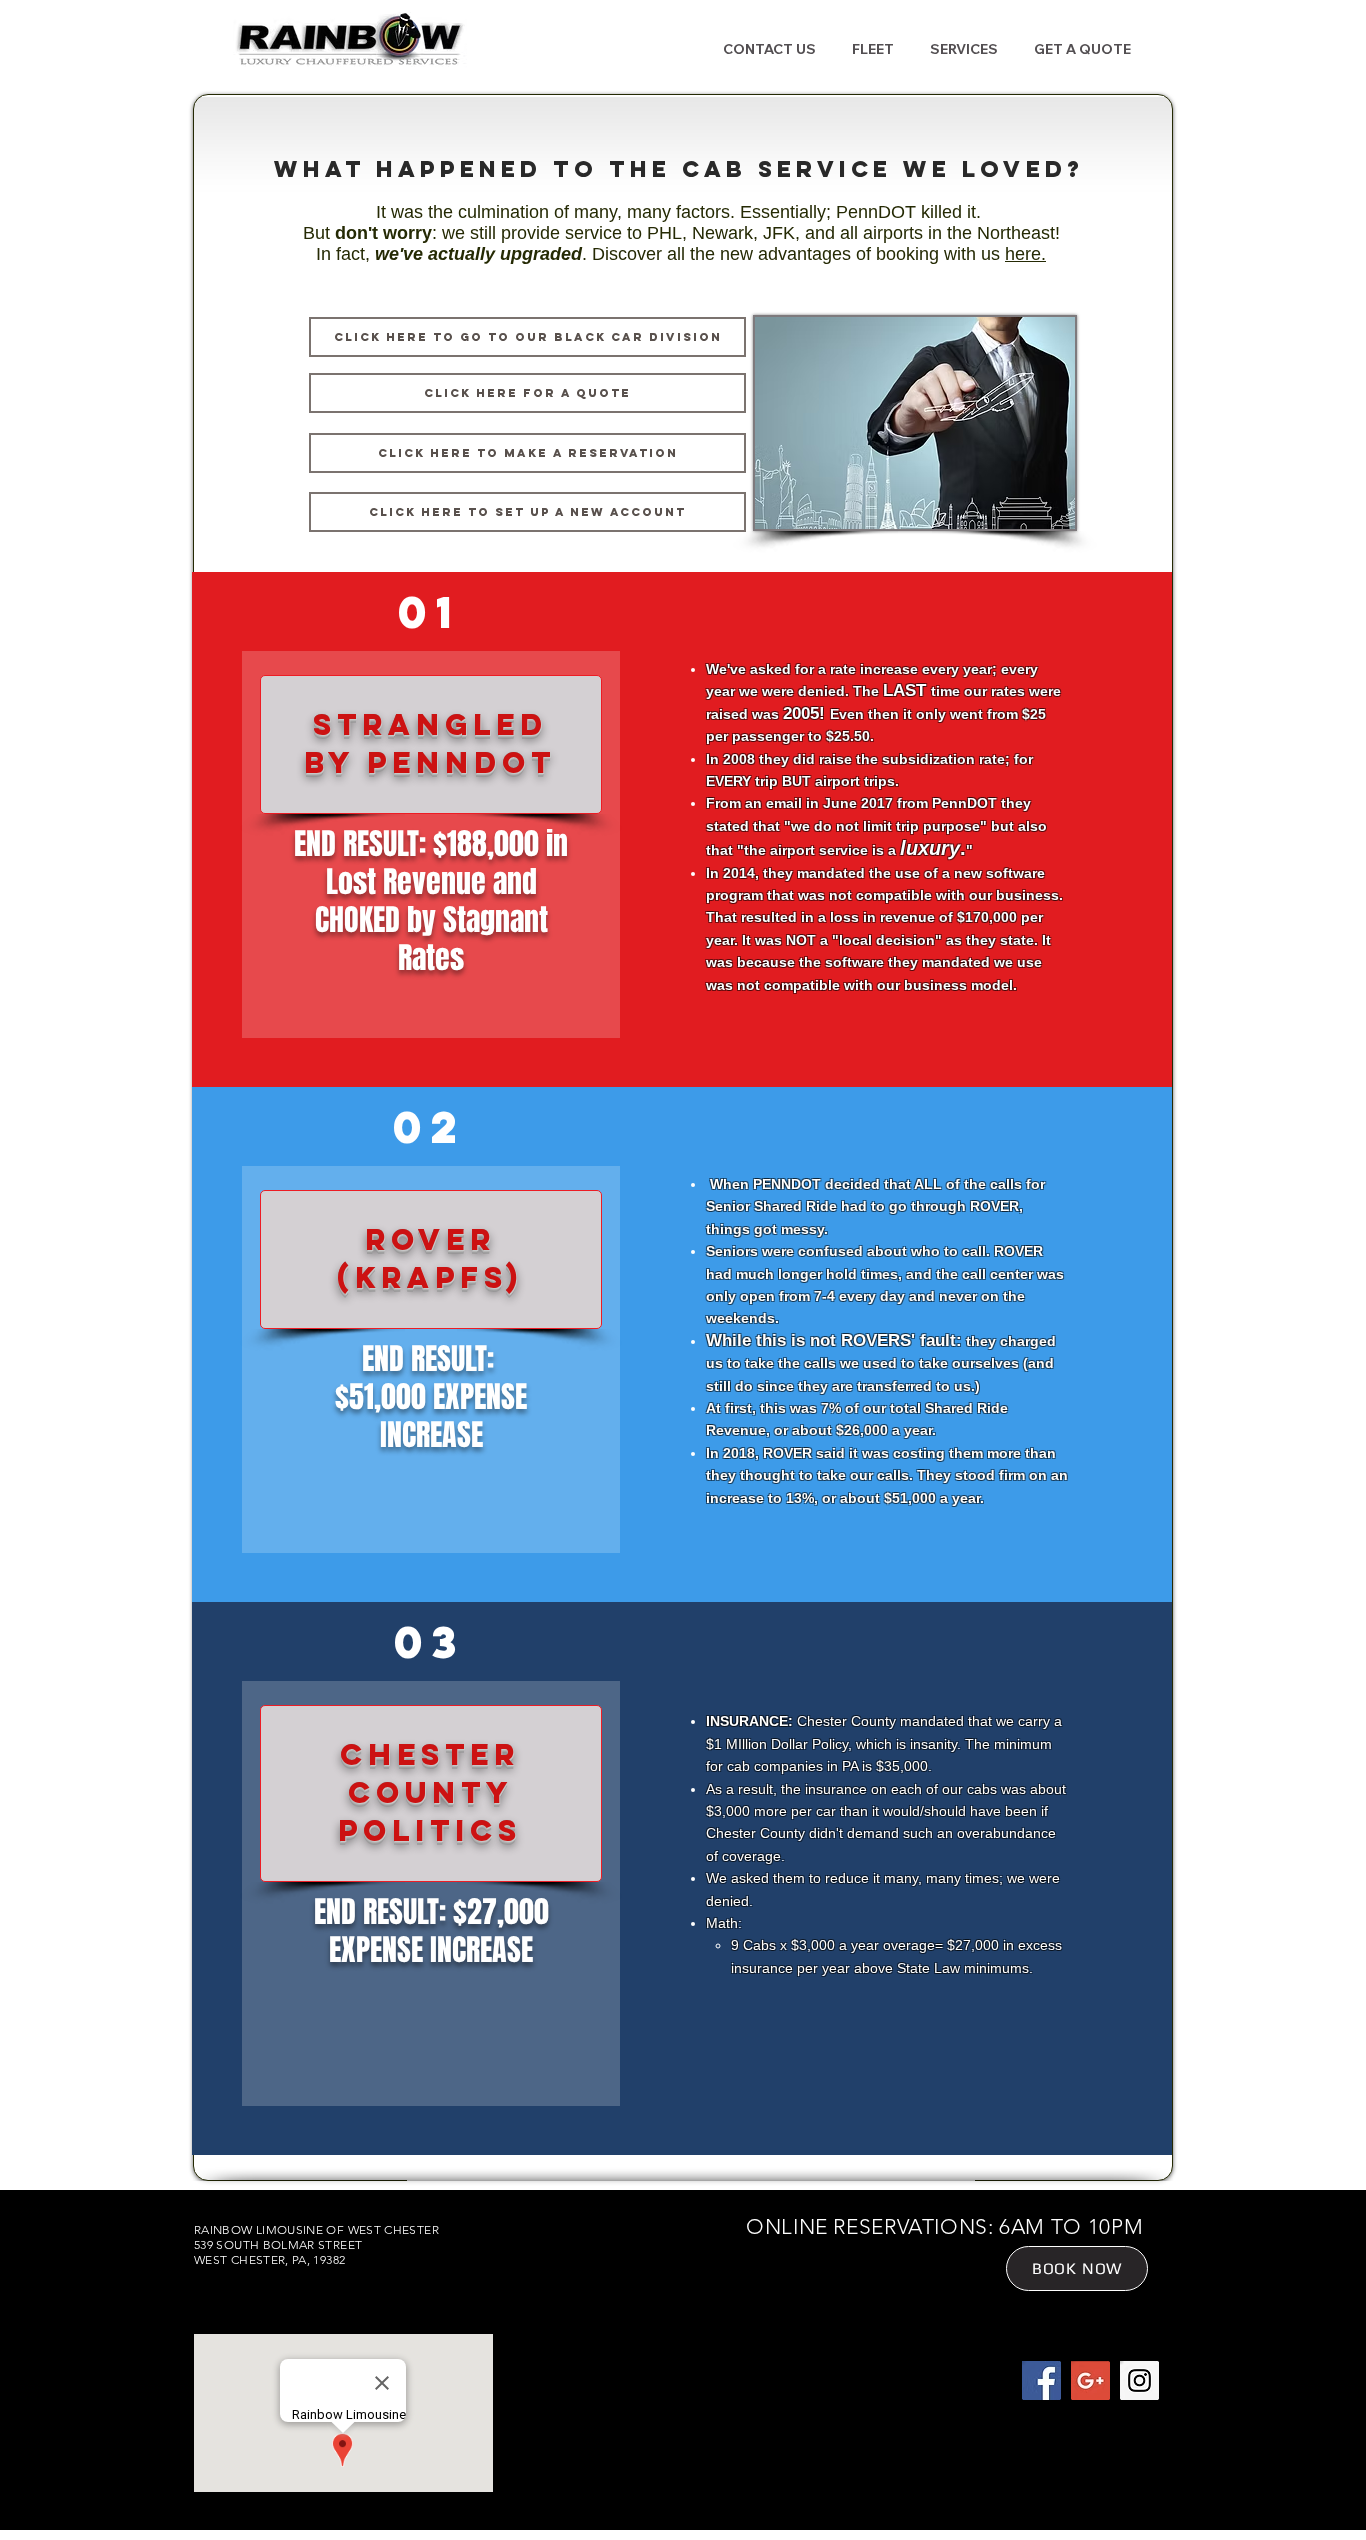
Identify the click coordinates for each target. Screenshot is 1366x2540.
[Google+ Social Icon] (1090, 2380)
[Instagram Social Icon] (1139, 2380)
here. (1025, 254)
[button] (872, 49)
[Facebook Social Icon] (1041, 2380)
